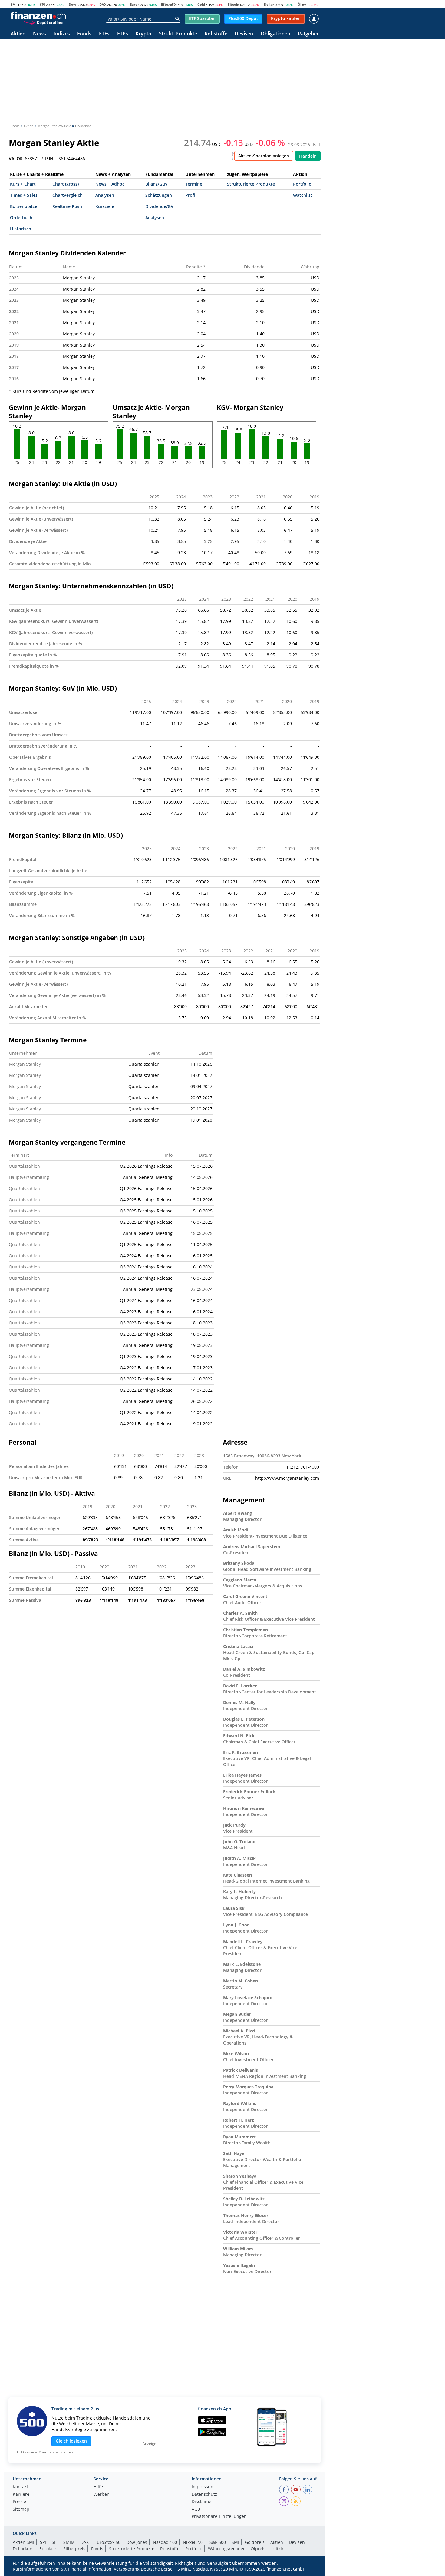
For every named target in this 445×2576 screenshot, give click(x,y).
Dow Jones (137, 2542)
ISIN (49, 159)
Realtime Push (67, 206)
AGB (196, 2509)
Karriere (21, 2495)
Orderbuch (21, 217)
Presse (19, 2502)
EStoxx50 (168, 4)
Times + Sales (24, 195)
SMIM (69, 2542)
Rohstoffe (216, 34)
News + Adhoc (110, 184)
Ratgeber (308, 34)
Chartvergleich (68, 195)
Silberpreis (74, 2549)
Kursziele (105, 206)
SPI (43, 4)
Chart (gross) (66, 184)
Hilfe (98, 2487)
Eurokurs (48, 2549)
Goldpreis (255, 2542)
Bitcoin (233, 4)
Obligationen (275, 34)
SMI (14, 4)
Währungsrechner (226, 2549)
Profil (191, 195)
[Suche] (177, 19)
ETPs (123, 34)
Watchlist (303, 195)
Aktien (18, 34)
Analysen (105, 195)
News (40, 34)
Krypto (143, 34)
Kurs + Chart (23, 184)
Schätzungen (159, 195)
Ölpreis (258, 2549)
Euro (134, 4)
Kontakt (20, 2487)
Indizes (62, 34)
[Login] (314, 19)
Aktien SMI (23, 2542)
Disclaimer (202, 2502)
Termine (194, 184)
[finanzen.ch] (38, 15)
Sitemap (21, 2509)
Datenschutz (204, 2495)
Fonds (84, 34)
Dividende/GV (159, 206)
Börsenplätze (24, 206)
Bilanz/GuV (157, 184)
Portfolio (302, 184)
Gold (201, 4)
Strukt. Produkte (178, 34)
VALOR (16, 159)
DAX (103, 4)
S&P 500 (218, 2542)
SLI (55, 2542)
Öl (299, 4)
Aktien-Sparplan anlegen (264, 156)
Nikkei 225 (193, 2542)
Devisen (244, 34)
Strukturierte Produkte (251, 184)
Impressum (203, 2487)
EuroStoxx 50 (107, 2542)
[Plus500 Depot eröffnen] (44, 22)
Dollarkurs (23, 2549)
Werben (102, 2495)
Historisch (21, 229)
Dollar (269, 4)
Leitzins (279, 2549)
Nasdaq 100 (165, 2542)
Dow (72, 4)
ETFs (104, 34)
